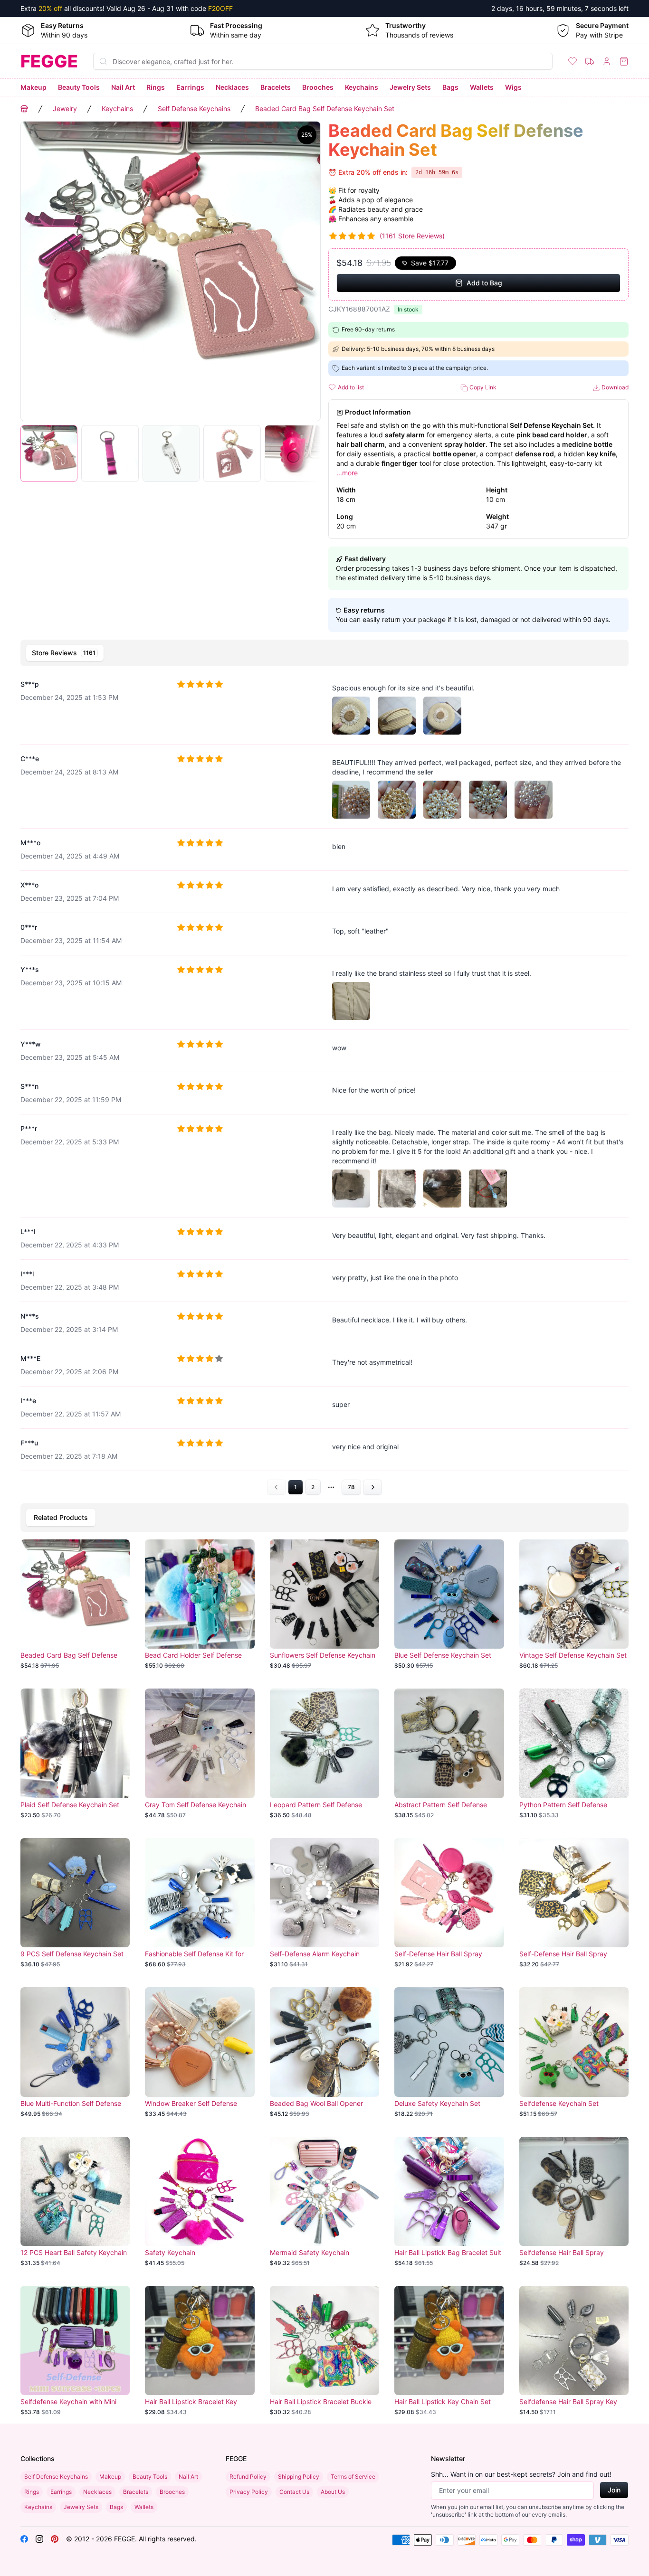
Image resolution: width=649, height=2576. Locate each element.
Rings (156, 87)
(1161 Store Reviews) (412, 236)
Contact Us (294, 2492)
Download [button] (614, 387)
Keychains (362, 87)
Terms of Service (353, 2477)
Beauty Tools (79, 87)
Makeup (33, 87)
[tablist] (324, 653)
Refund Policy (248, 2477)
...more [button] (347, 473)
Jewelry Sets (410, 87)
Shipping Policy (299, 2477)
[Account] (607, 61)
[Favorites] (573, 61)
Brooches (318, 87)
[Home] (24, 109)
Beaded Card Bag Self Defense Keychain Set (325, 109)
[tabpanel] (324, 1083)
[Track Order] (590, 61)
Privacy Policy (249, 2492)
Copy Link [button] (482, 387)
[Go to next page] (372, 1487)
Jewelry (65, 109)
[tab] (65, 653)
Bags (450, 87)
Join (614, 2490)
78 (351, 1487)
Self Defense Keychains (194, 109)
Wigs (513, 87)
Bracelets (276, 87)
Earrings (190, 87)
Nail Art (123, 87)
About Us (333, 2492)
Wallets (482, 87)
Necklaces (232, 87)
